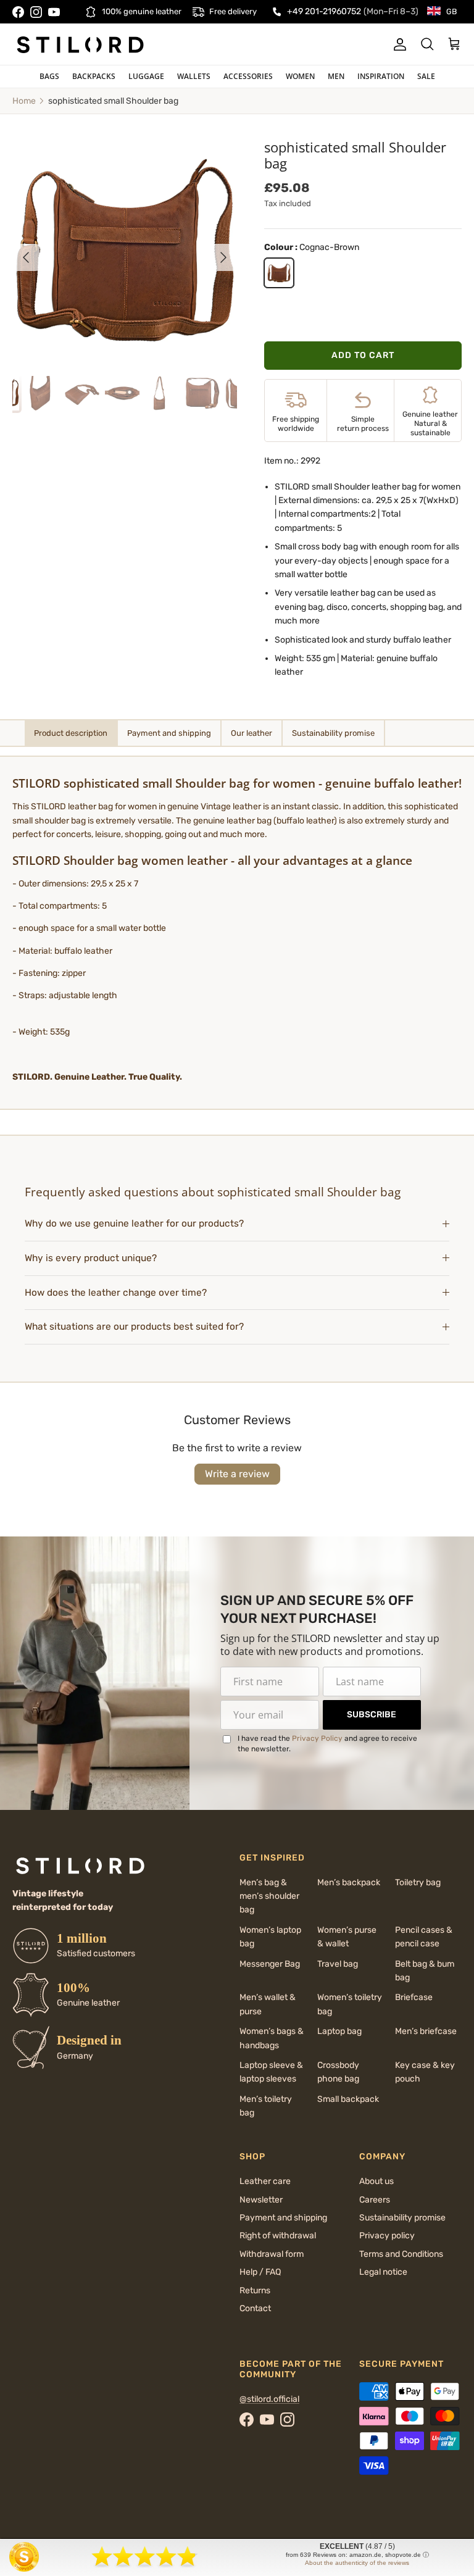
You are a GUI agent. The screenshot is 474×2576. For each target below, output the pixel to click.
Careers (375, 2200)
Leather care (265, 2181)
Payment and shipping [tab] (169, 733)
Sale (426, 76)
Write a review (237, 1474)
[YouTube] (54, 12)
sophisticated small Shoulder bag (113, 101)
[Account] (397, 44)
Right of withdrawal (278, 2236)
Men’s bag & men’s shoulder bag (269, 1896)
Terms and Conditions (401, 2254)
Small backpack (348, 2099)
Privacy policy (387, 2236)
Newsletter (261, 2200)
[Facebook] (18, 12)
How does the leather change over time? (116, 1293)
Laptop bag (339, 2031)
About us (376, 2181)
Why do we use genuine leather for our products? (134, 1223)
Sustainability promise (402, 2218)
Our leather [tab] (252, 733)
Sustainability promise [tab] (333, 733)
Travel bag (338, 1964)
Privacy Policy (317, 1738)
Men (336, 76)
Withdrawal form (272, 2254)
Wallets (194, 76)
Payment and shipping (283, 2218)
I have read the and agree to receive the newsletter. (327, 1744)
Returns (255, 2290)
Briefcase (414, 1997)
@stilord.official (269, 2399)
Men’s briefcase (426, 2031)
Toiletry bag (418, 1882)
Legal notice (383, 2272)
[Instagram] (36, 12)
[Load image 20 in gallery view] (125, 251)
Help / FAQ (260, 2272)
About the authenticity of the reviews (357, 2563)
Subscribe (372, 1715)
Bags (49, 76)
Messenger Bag (270, 1964)
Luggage (146, 76)
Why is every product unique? (91, 1258)
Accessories (248, 76)
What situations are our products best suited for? (134, 1327)
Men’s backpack (349, 1882)
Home (24, 101)
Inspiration (381, 76)
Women (300, 76)
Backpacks (94, 76)
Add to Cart (363, 355)
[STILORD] (80, 44)
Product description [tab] (71, 733)
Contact (255, 2308)
